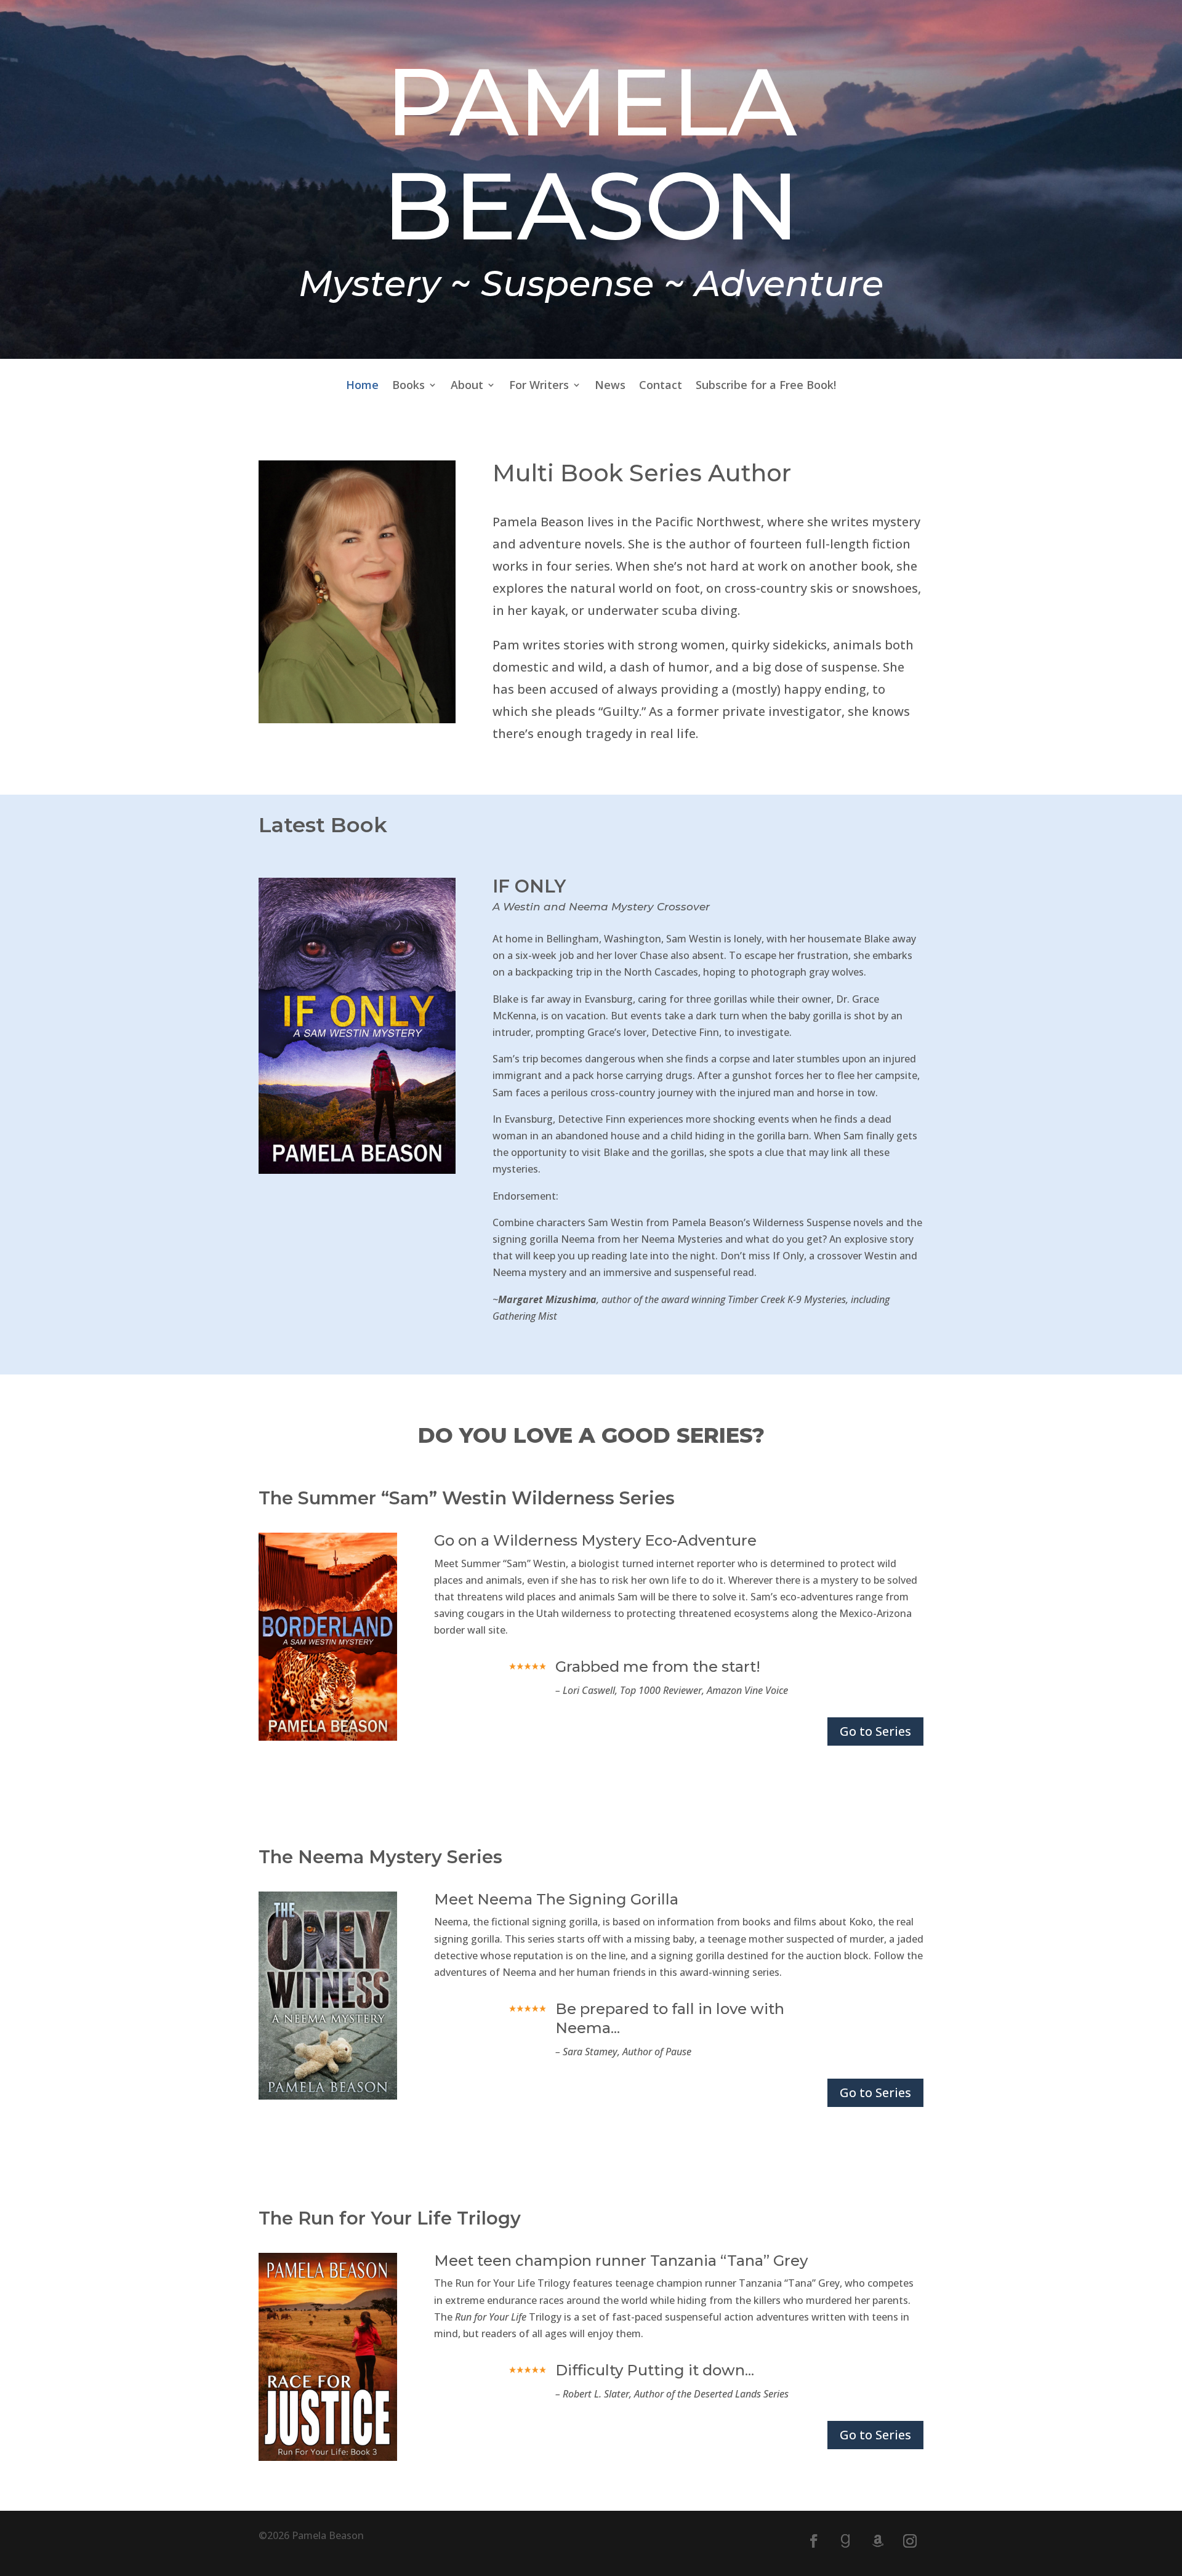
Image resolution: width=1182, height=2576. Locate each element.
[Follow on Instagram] (910, 2541)
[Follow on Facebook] (814, 2541)
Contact (661, 386)
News (610, 386)
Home (362, 386)
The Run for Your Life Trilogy (390, 2218)
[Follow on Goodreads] (846, 2541)
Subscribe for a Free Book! (766, 386)
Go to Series (875, 1731)
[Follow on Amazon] (878, 2541)
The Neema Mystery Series (380, 1857)
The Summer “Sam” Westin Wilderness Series (467, 1498)
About (467, 386)
